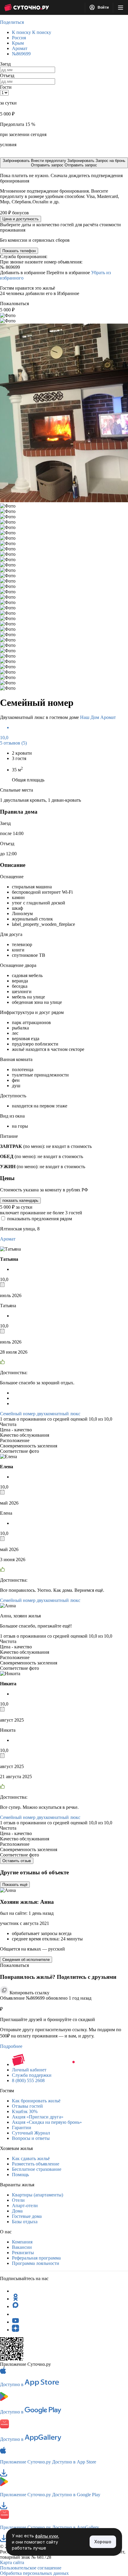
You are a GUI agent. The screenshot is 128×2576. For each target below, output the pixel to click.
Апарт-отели (25, 2206)
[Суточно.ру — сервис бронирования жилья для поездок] (26, 7)
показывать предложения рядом (40, 1219)
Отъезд (7, 75)
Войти (103, 7)
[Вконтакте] (15, 2314)
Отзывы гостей (27, 2106)
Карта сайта (12, 2562)
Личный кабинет (29, 2070)
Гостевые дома (27, 2216)
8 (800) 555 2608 (28, 2080)
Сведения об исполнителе (26, 1960)
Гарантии (22, 2128)
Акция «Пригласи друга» (38, 2117)
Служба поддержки (32, 2075)
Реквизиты (23, 2253)
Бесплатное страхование (37, 2169)
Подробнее (11, 2046)
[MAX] (15, 2306)
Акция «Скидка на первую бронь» (47, 2122)
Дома (17, 2211)
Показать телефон (19, 251)
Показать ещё (15, 1885)
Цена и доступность (21, 219)
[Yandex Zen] (15, 2330)
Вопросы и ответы (31, 2138)
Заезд (5, 64)
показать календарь (20, 1200)
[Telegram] (15, 2291)
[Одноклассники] (15, 2299)
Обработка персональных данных (34, 2573)
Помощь (20, 2175)
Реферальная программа (36, 2258)
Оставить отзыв (17, 1861)
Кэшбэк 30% (25, 2111)
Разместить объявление (36, 2164)
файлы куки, (47, 2536)
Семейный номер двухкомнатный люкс (40, 1414)
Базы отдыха (25, 2222)
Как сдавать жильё (31, 2158)
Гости (6, 87)
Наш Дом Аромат (98, 717)
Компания (22, 2242)
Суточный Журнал (31, 2133)
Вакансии (22, 2247)
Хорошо (103, 2542)
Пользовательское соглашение (31, 2568)
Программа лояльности (36, 2263)
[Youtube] (15, 2322)
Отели (18, 2200)
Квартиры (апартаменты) (38, 2195)
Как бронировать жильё (36, 2101)
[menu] (121, 7)
